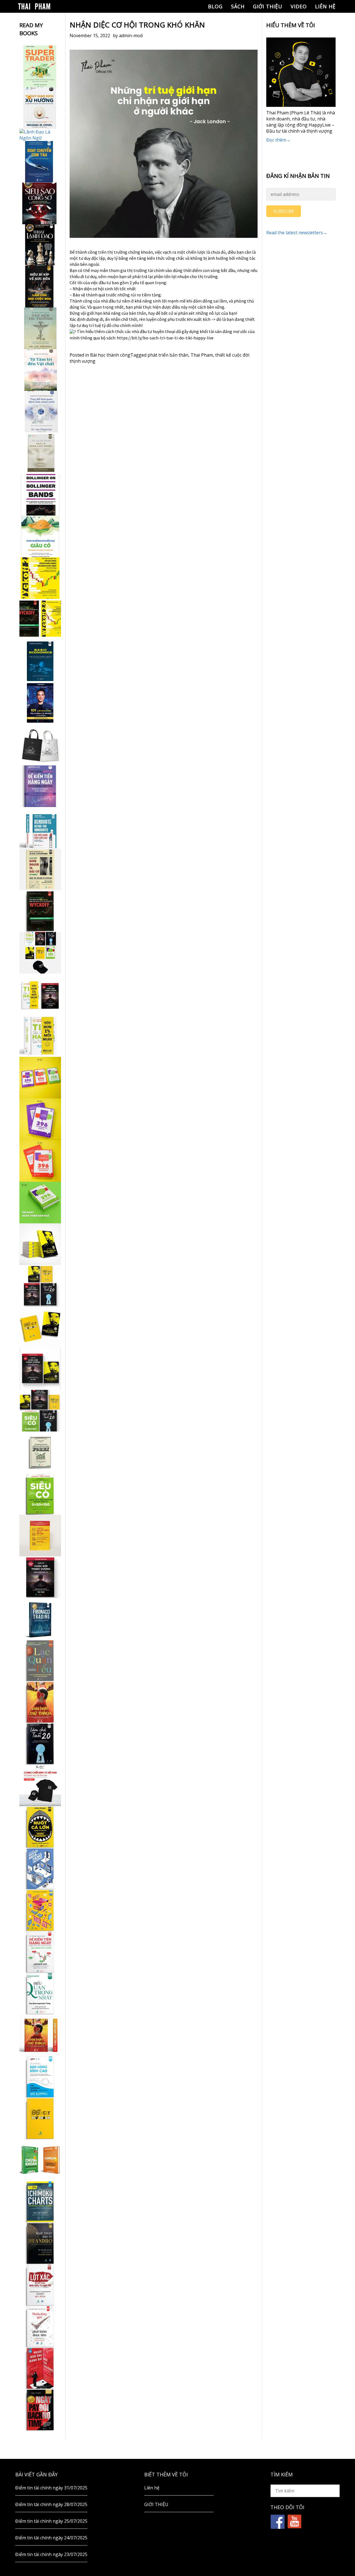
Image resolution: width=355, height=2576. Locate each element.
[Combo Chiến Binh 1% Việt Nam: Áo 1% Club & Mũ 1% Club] (40, 1785)
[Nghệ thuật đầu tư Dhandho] (40, 2243)
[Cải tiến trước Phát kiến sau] (40, 828)
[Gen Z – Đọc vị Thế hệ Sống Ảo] (40, 1910)
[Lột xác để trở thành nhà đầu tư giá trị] (40, 2285)
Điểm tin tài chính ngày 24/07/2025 (51, 2538)
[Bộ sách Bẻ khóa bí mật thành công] (40, 1411)
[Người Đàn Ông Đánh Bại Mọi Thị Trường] (40, 2368)
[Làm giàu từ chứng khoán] (40, 2160)
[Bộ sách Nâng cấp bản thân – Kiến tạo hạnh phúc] (40, 994)
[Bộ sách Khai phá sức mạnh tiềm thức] (40, 1369)
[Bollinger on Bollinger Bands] (40, 495)
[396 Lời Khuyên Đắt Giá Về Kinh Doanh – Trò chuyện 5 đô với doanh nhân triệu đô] (40, 1161)
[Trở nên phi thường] (40, 328)
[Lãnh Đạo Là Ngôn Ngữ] (40, 135)
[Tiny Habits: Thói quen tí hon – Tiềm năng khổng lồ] (40, 1036)
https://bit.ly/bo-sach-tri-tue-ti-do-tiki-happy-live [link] (165, 338)
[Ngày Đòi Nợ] (40, 2410)
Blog (215, 6)
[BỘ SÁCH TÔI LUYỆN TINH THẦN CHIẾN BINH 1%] (40, 953)
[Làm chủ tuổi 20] (40, 1744)
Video (299, 6)
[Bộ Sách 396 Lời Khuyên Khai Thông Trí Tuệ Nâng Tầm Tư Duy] (40, 1078)
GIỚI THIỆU (268, 6)
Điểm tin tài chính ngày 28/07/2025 (51, 2504)
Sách (238, 6)
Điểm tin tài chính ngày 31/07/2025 (51, 2488)
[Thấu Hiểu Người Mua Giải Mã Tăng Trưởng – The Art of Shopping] (40, 1869)
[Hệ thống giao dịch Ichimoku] (40, 2202)
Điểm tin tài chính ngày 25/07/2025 (51, 2521)
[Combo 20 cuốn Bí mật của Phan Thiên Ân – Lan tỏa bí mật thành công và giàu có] (40, 1244)
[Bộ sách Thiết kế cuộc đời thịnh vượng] (40, 1286)
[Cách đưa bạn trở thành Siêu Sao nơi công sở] (40, 203)
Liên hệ (325, 6)
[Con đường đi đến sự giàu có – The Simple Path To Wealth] (40, 536)
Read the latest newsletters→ (297, 233)
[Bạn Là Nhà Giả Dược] (40, 453)
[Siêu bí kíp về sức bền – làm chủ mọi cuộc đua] (40, 287)
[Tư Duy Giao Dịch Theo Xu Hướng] (40, 108)
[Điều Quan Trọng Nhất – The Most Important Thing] (40, 1993)
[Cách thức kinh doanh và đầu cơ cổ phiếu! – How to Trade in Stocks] (40, 869)
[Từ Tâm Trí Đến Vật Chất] (40, 370)
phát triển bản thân (168, 355)
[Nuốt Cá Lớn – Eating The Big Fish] (40, 1827)
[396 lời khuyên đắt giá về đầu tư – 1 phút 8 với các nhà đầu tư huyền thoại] (40, 1119)
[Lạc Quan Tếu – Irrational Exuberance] (40, 1660)
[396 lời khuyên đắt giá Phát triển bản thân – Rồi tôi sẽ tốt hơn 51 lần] (40, 1203)
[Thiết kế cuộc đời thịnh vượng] (40, 1577)
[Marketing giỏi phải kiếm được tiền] (40, 2327)
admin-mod (131, 36)
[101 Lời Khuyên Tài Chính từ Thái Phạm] (40, 703)
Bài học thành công (110, 355)
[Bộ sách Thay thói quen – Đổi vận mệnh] (40, 1327)
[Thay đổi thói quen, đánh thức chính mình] (40, 412)
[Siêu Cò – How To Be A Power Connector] (40, 1494)
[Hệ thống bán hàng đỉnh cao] (40, 2077)
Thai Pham (202, 355)
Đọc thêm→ (278, 140)
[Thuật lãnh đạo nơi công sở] (40, 245)
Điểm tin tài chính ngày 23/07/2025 (51, 2554)
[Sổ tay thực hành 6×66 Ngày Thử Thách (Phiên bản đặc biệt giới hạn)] (40, 1702)
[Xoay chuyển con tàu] (40, 162)
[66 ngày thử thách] (40, 2118)
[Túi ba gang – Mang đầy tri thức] (40, 745)
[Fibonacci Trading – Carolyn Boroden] (40, 1619)
